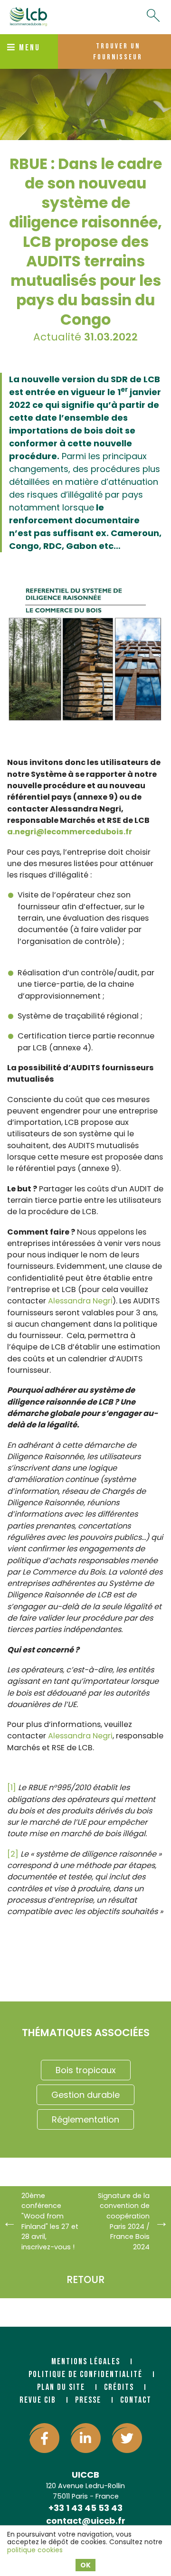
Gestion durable (85, 2095)
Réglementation (85, 2119)
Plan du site (61, 2387)
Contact (136, 2400)
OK (85, 2565)
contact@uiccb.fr (86, 2521)
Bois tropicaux (86, 2070)
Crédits (119, 2387)
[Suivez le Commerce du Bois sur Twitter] (127, 2438)
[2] (13, 1854)
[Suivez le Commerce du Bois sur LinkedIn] (86, 2438)
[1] (12, 1788)
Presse (88, 2400)
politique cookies (35, 2550)
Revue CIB (38, 2400)
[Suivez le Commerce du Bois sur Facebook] (44, 2438)
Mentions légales (86, 2362)
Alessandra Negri (80, 1301)
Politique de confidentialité (85, 2374)
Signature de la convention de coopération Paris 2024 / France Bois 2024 (124, 2221)
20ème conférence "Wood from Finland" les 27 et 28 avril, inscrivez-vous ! (50, 2221)
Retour (85, 2279)
